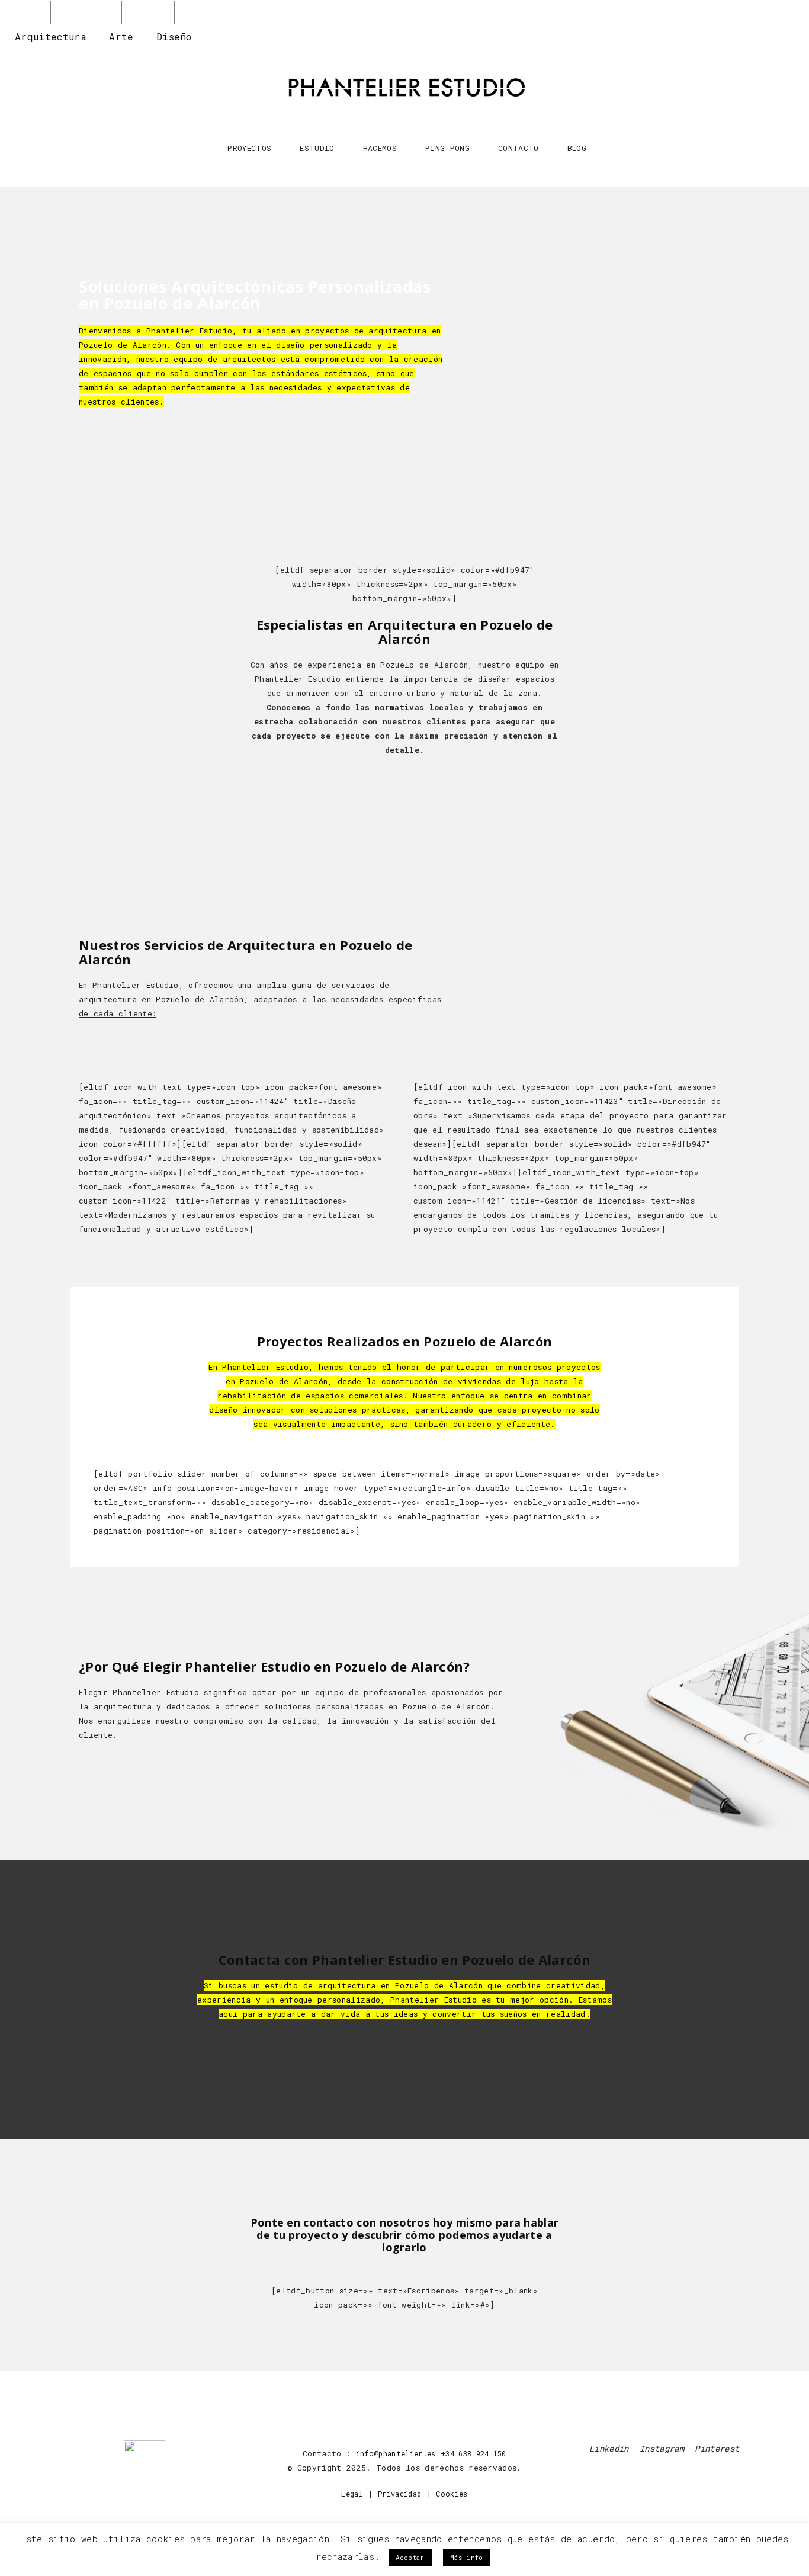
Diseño (174, 36)
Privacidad (399, 2494)
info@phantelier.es (396, 2453)
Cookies (452, 2494)
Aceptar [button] (410, 2557)
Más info (467, 2557)
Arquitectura (51, 36)
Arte (121, 36)
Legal (352, 2494)
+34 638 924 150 (473, 2453)
